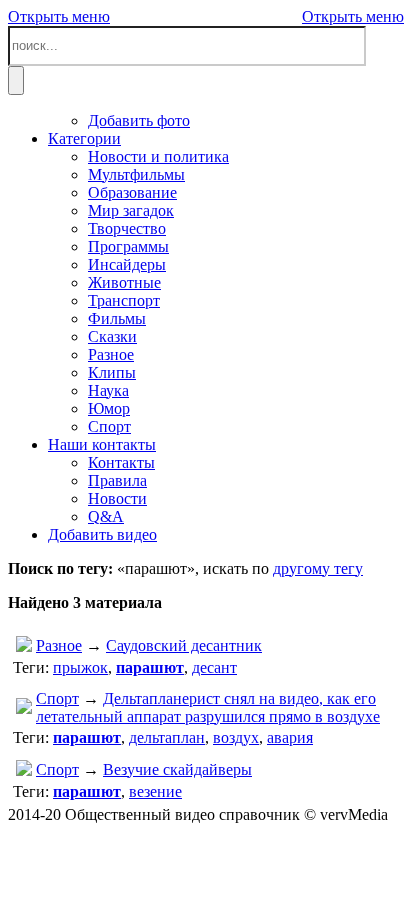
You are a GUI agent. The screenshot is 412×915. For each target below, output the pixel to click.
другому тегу (318, 568)
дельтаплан (167, 737)
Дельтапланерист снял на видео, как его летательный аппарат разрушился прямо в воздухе (208, 707)
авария (290, 737)
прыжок (80, 667)
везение (155, 791)
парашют (150, 667)
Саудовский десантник (184, 645)
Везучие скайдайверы (177, 769)
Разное (59, 645)
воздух (236, 737)
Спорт (57, 698)
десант (214, 667)
